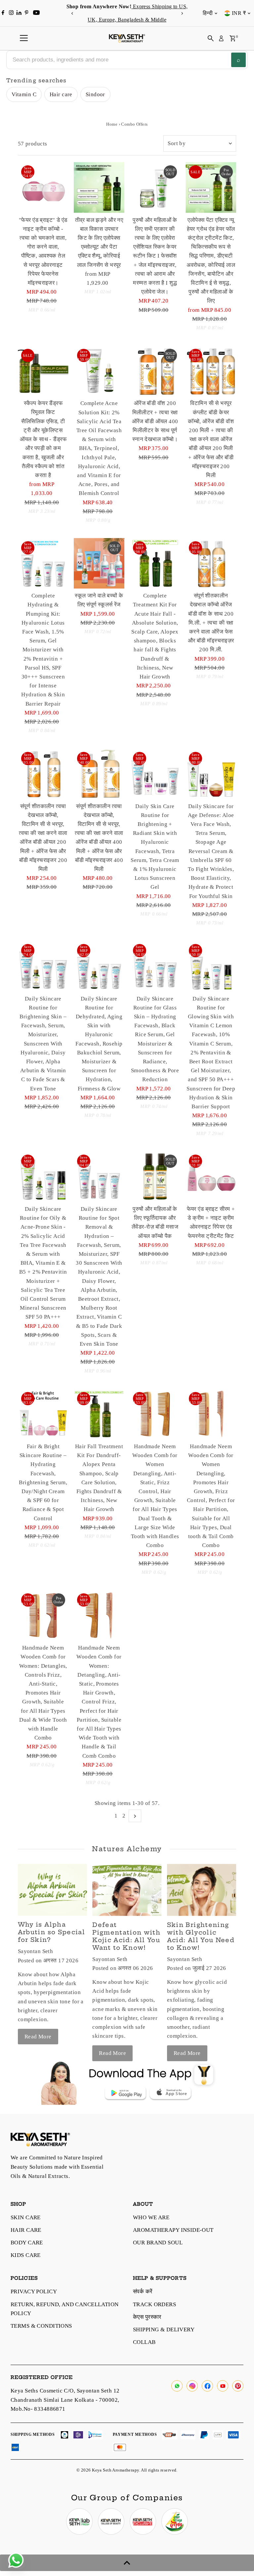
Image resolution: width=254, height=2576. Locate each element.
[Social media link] (177, 2386)
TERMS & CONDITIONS (41, 2326)
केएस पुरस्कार (147, 2317)
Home (112, 124)
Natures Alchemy (127, 1849)
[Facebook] (3, 13)
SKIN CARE (26, 2217)
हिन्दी (208, 13)
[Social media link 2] (111, 2521)
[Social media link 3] (143, 2521)
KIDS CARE (26, 2255)
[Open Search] (211, 38)
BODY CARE (27, 2243)
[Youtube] (36, 13)
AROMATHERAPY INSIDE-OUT (173, 2230)
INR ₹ (239, 13)
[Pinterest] (27, 13)
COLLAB (144, 2342)
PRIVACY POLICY (34, 2291)
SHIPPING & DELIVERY (164, 2330)
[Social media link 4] (175, 2521)
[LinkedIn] (20, 13)
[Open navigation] (24, 38)
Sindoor (95, 94)
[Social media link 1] (79, 2521)
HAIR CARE (26, 2230)
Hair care (61, 94)
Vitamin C (24, 94)
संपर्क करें (143, 2291)
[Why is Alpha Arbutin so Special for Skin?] (52, 1890)
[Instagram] (11, 13)
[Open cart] (233, 38)
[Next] (182, 13)
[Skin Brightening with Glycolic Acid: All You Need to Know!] (202, 1890)
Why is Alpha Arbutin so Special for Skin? (51, 1932)
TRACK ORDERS (154, 2304)
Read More (38, 2037)
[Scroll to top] (127, 2563)
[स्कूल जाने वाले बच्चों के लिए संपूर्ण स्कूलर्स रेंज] (99, 563)
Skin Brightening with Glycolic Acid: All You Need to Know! (201, 1936)
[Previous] (72, 13)
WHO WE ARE (151, 2217)
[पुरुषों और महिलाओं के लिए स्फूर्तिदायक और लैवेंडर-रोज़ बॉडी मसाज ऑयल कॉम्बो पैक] (155, 1177)
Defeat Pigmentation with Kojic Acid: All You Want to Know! (126, 1936)
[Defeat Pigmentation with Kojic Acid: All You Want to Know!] (127, 1890)
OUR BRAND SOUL (158, 2243)
